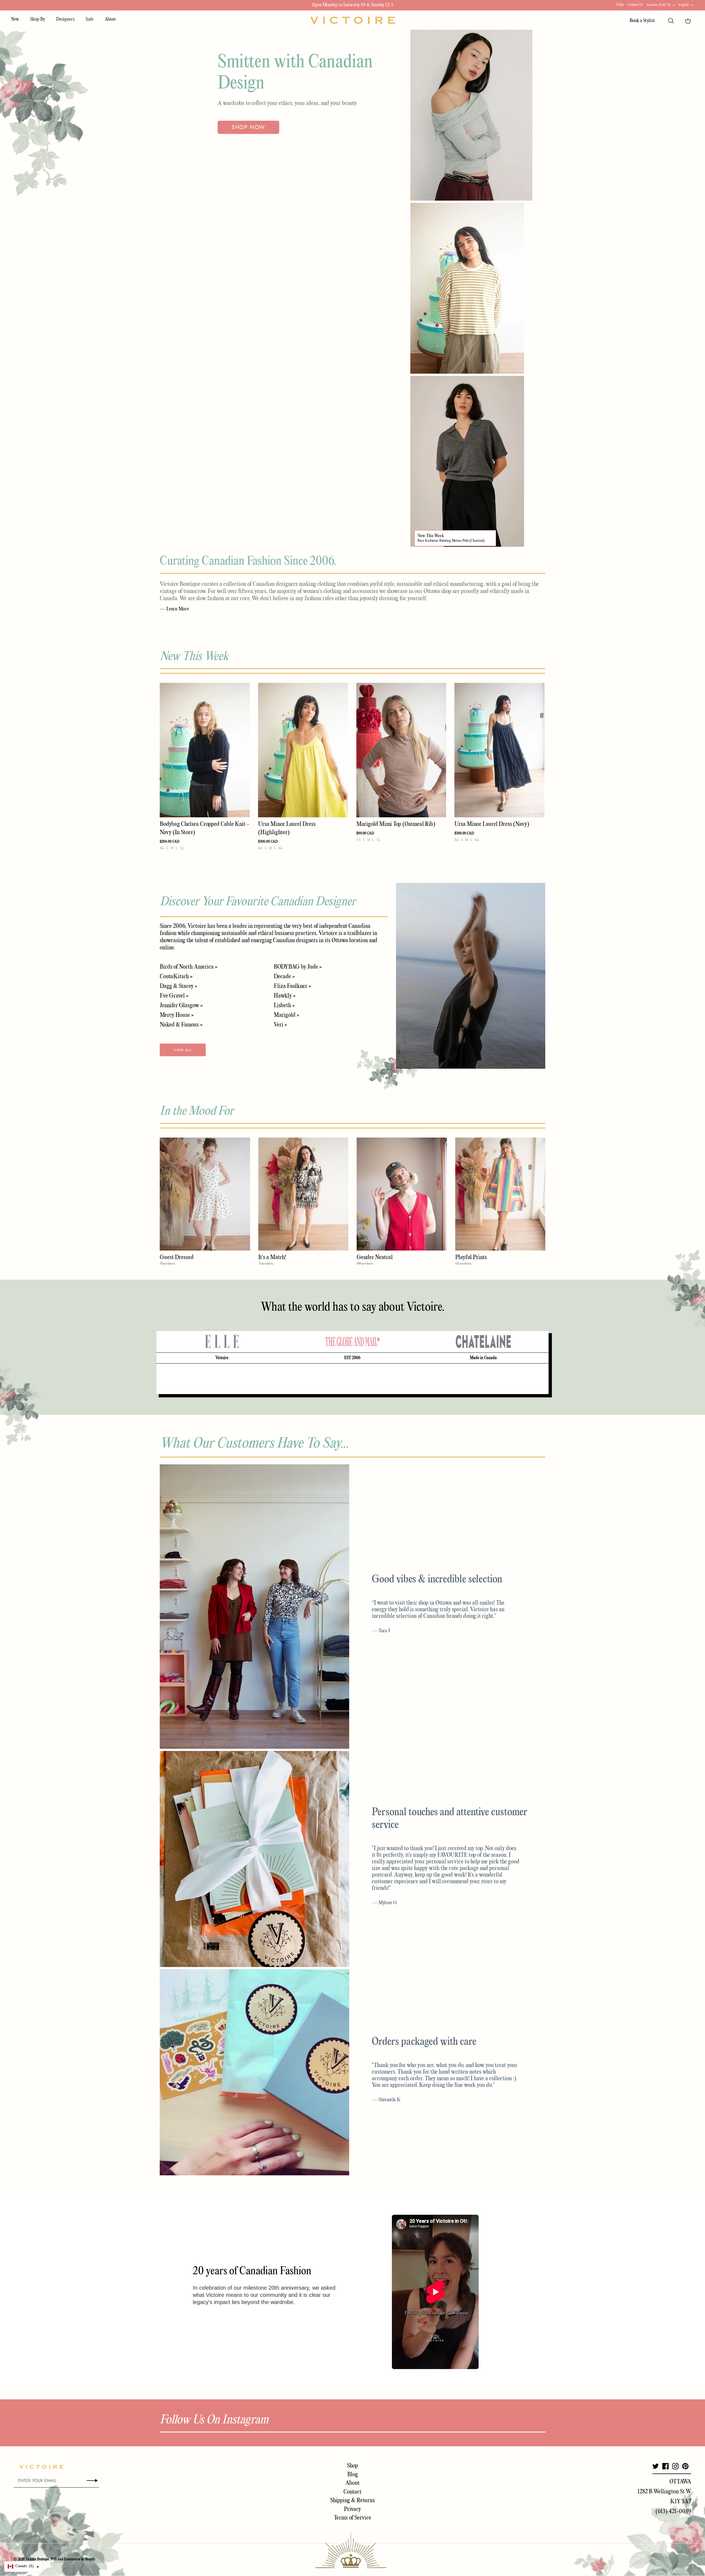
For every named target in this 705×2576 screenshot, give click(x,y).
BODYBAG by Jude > (298, 967)
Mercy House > (177, 1015)
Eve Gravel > (174, 996)
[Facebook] (665, 2466)
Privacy (352, 2509)
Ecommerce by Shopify (80, 2559)
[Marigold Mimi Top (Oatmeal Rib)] (401, 750)
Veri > (280, 1025)
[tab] (222, 1342)
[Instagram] (675, 2466)
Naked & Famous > (181, 1025)
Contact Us (635, 5)
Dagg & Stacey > (178, 986)
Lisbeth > (284, 1006)
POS (54, 2559)
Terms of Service (352, 2518)
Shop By (38, 19)
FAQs (620, 5)
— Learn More (174, 609)
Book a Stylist (642, 21)
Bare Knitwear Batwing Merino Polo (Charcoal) (451, 541)
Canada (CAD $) (659, 5)
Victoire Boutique (37, 2559)
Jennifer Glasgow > (181, 1006)
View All (183, 1050)
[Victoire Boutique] (352, 20)
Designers (65, 19)
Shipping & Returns (352, 2500)
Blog (353, 2475)
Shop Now (248, 127)
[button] (23, 2566)
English (684, 5)
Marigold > (286, 1015)
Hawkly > (285, 996)
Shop (352, 2466)
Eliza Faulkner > (292, 986)
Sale (90, 19)
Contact (352, 2492)
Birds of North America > (189, 967)
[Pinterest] (685, 2466)
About (110, 19)
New (15, 19)
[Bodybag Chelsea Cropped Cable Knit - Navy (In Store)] (205, 750)
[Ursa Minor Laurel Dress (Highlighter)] (303, 750)
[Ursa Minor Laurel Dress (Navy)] (499, 750)
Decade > (284, 977)
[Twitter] (656, 2466)
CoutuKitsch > (176, 977)
